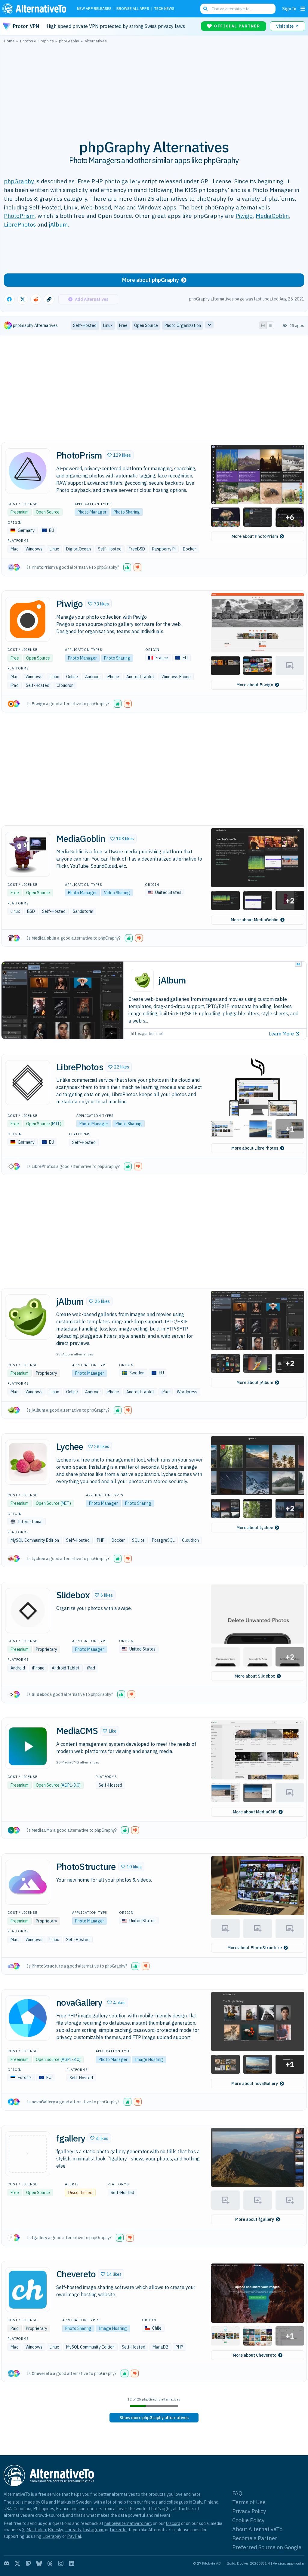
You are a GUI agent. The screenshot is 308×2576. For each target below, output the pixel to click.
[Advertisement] (154, 88)
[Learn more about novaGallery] (28, 2018)
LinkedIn (118, 2530)
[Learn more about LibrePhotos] (28, 1083)
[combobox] (238, 9)
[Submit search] (205, 9)
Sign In (289, 9)
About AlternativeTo (257, 2529)
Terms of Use (249, 2502)
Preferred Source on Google (267, 2547)
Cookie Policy (248, 2520)
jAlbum (58, 224)
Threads (73, 2530)
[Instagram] (61, 2563)
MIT (56, 1124)
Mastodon (36, 2530)
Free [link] (123, 325)
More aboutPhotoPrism (255, 536)
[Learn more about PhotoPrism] (28, 471)
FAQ (237, 2493)
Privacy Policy (249, 2511)
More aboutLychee (255, 1528)
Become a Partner (255, 2538)
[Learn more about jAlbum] (28, 1317)
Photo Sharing (127, 512)
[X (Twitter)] (17, 2563)
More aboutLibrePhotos (255, 1148)
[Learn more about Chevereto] (28, 2290)
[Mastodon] (28, 2563)
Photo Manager (92, 512)
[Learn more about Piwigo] (28, 619)
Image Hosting (149, 2059)
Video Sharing (117, 893)
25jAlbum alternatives (75, 1354)
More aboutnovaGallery (255, 2084)
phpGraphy (19, 181)
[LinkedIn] (72, 2563)
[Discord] (7, 2563)
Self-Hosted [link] (85, 325)
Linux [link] (108, 325)
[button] (119, 455)
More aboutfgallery (255, 2219)
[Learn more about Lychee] (28, 1462)
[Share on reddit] (36, 299)
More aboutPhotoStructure (255, 1948)
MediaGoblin (272, 216)
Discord (173, 2523)
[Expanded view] (263, 325)
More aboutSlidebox (255, 1676)
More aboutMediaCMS (255, 1812)
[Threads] (50, 2563)
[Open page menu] (303, 9)
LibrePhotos (20, 224)
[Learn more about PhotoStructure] (28, 1882)
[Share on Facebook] (9, 299)
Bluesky (55, 2530)
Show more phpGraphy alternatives (154, 2418)
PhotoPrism (19, 216)
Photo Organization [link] (183, 325)
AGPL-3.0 (70, 1785)
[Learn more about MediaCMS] (28, 1746)
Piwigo (244, 216)
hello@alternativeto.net (128, 2523)
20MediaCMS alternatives (78, 1762)
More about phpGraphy (150, 280)
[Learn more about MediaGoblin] (28, 854)
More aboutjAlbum (255, 1383)
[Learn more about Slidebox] (28, 1611)
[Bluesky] (39, 2563)
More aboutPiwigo (255, 685)
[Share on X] (23, 299)
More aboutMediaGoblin (255, 920)
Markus (64, 2502)
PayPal (74, 2536)
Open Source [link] (146, 325)
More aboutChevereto (255, 2355)
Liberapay (52, 2536)
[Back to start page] (36, 9)
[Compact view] (270, 325)
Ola (45, 2502)
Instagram (93, 2530)
